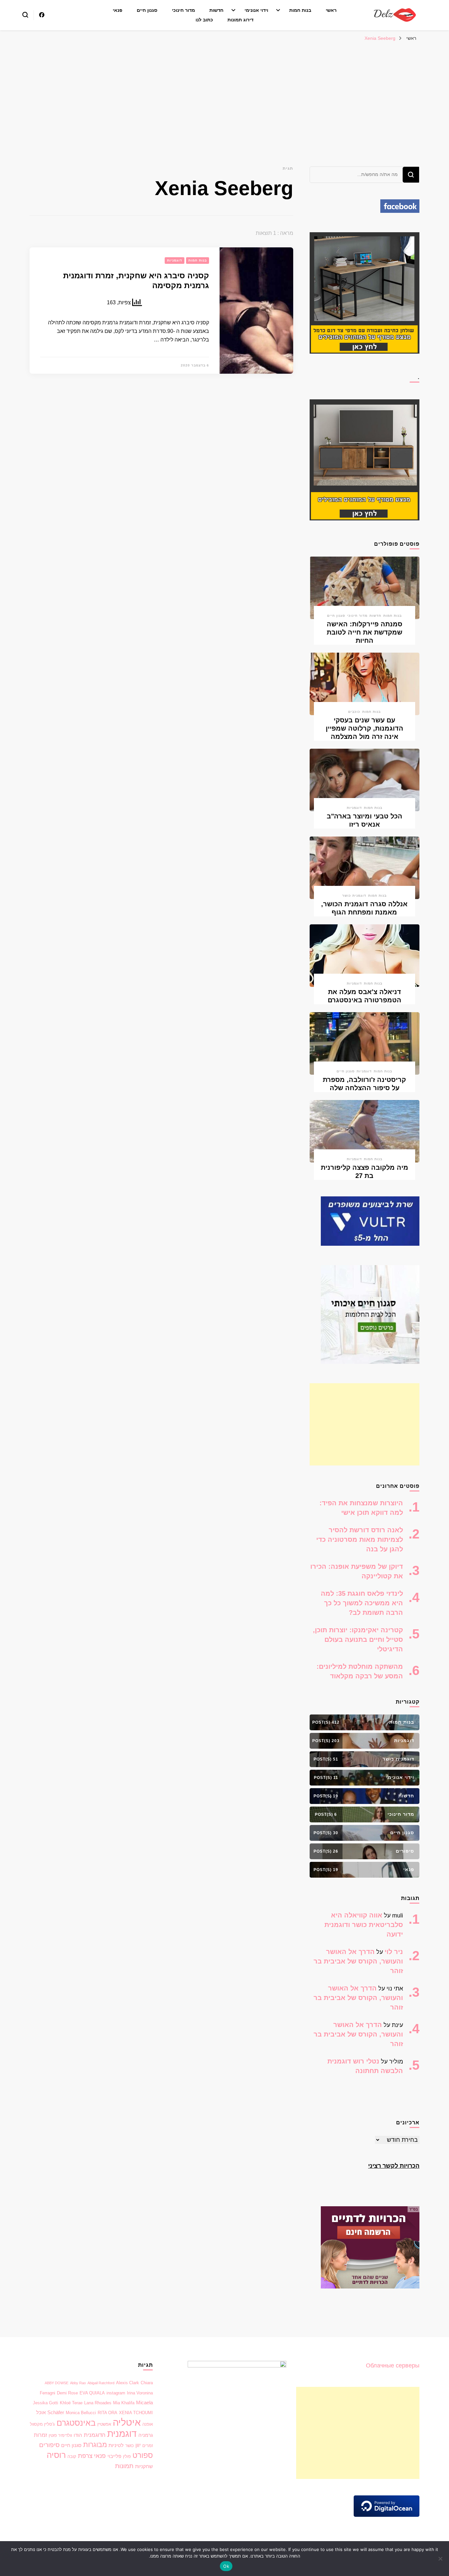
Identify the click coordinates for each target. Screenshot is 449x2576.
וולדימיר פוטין (60, 2435)
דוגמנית (122, 2434)
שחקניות (144, 2466)
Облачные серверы (393, 2365)
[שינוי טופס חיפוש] (25, 15)
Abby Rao (78, 2383)
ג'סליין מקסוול (42, 2424)
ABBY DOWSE (57, 2383)
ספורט (143, 2455)
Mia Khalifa (124, 2403)
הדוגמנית (95, 2435)
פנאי (118, 10)
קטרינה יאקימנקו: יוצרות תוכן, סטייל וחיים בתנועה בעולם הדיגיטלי (358, 1639)
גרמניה (146, 2435)
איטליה (127, 2422)
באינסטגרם (76, 2423)
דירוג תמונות (240, 20)
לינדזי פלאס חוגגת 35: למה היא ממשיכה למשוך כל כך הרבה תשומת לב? (362, 1603)
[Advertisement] (225, 94)
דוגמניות (175, 260)
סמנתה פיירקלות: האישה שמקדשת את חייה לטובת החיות (365, 632)
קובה (72, 2456)
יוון (138, 2445)
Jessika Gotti (46, 2403)
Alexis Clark (128, 2383)
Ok (226, 2566)
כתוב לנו (204, 20)
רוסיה (56, 2455)
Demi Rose (67, 2393)
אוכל (41, 2413)
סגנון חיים (147, 10)
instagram (116, 2393)
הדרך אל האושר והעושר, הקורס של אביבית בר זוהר (358, 1961)
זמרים (148, 2446)
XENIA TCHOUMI (136, 2413)
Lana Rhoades (98, 2403)
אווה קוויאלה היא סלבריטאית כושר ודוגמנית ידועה (364, 1925)
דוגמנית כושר (354, 896)
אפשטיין (104, 2424)
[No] (441, 2559)
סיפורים (49, 2445)
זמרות (40, 2435)
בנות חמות (300, 10)
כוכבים (354, 712)
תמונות (124, 2466)
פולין (127, 2456)
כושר (130, 2446)
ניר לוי (394, 1952)
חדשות (216, 10)
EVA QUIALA (92, 2393)
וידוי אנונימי (256, 10)
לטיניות (116, 2445)
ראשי (331, 10)
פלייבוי (114, 2456)
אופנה (148, 2424)
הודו (78, 2435)
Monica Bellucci (81, 2413)
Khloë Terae (71, 2403)
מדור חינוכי (183, 10)
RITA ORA (107, 2413)
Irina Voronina (140, 2393)
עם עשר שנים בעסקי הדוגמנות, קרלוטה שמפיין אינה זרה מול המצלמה (365, 728)
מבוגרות (95, 2445)
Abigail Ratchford (101, 2383)
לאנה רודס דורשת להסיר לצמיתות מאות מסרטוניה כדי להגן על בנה (360, 1539)
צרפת (85, 2456)
